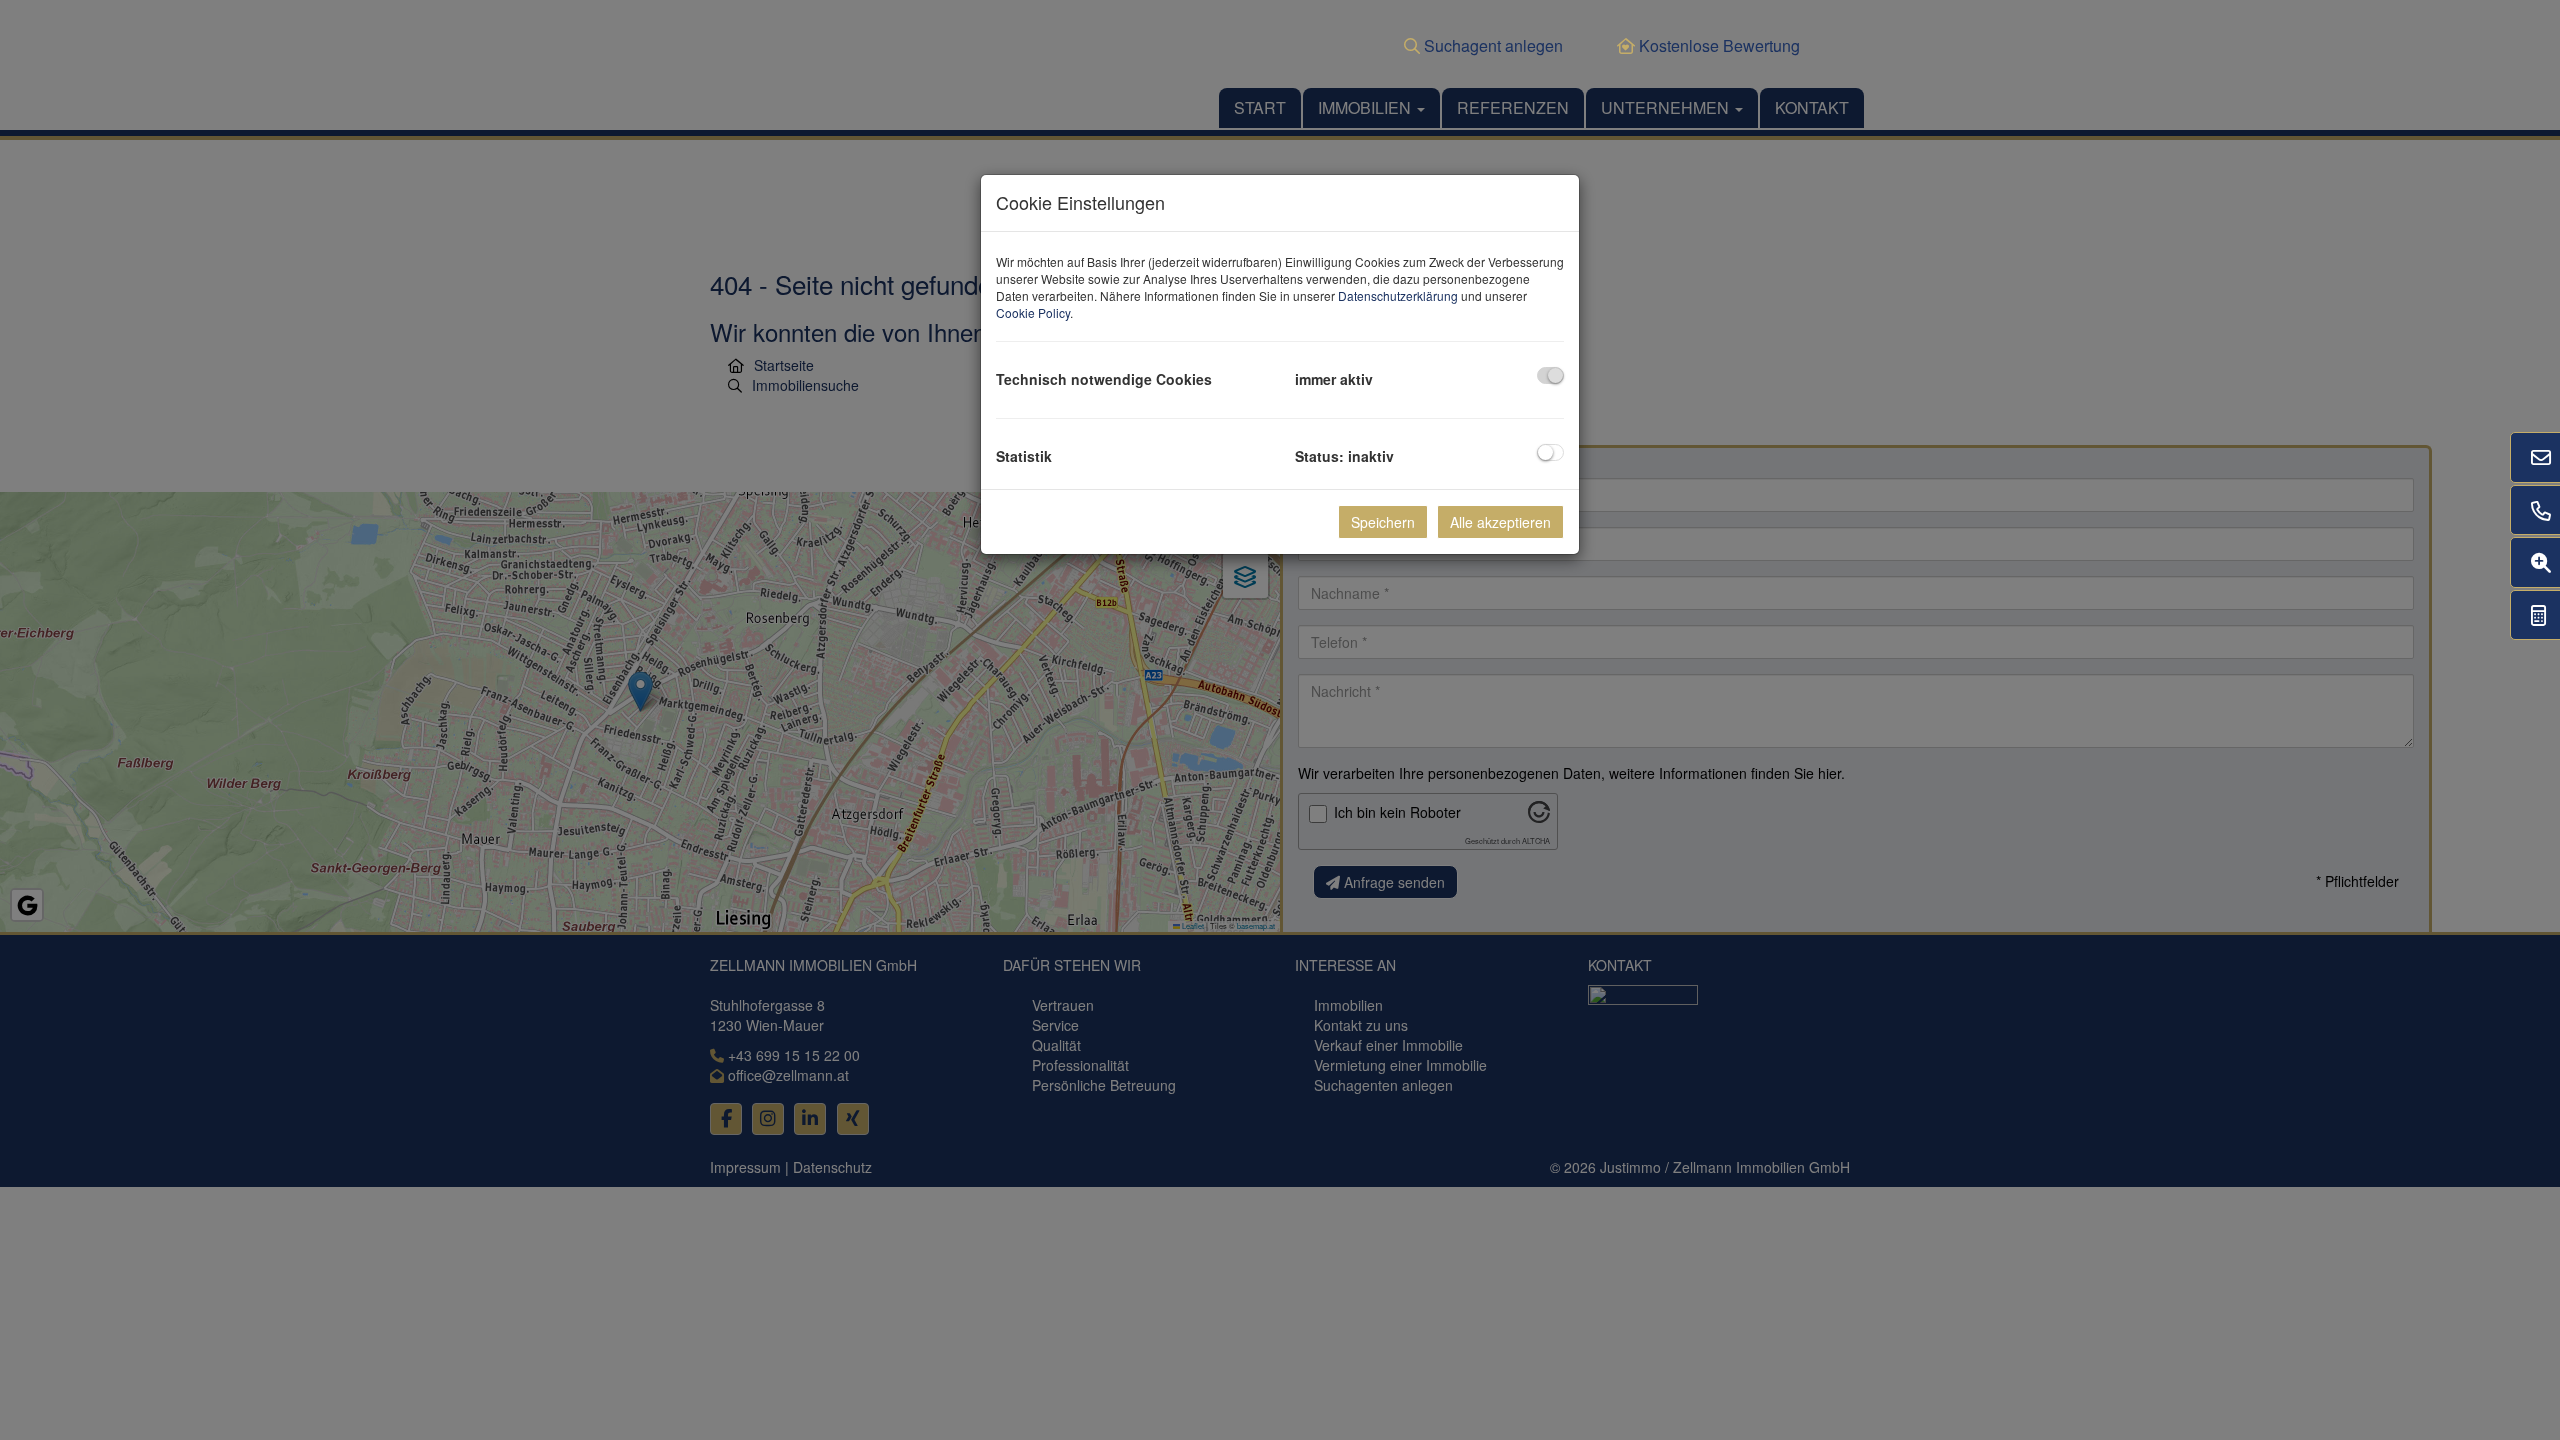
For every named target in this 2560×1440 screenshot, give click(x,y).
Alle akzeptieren (1500, 522)
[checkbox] (1550, 375)
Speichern (1383, 522)
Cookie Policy (1033, 312)
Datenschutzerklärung (1398, 295)
